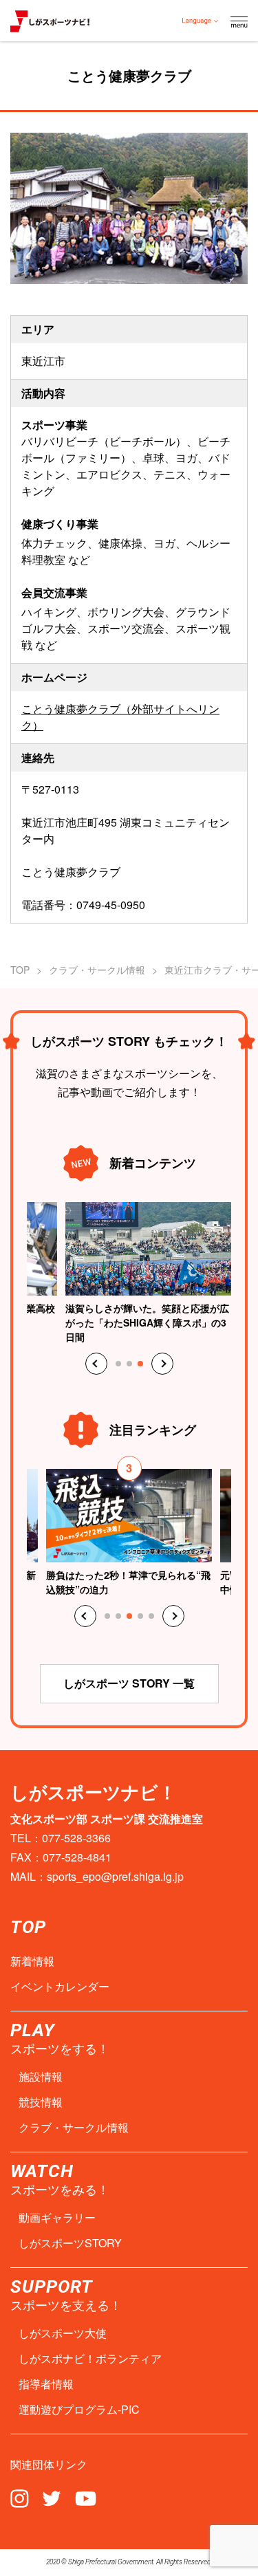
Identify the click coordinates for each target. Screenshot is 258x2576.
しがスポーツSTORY (70, 2243)
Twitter (52, 2498)
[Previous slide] (96, 1364)
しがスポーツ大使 (63, 2333)
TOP (20, 970)
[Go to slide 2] (129, 1364)
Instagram (20, 2498)
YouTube (86, 2498)
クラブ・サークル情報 (97, 970)
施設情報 (41, 2077)
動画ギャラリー (57, 2218)
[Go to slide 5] (151, 1616)
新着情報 (32, 1961)
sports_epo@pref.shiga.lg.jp (115, 1876)
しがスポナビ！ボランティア (90, 2359)
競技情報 (41, 2102)
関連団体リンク (49, 2465)
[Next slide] (162, 1364)
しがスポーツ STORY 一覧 (129, 1683)
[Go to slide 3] (140, 1364)
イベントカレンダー (60, 1987)
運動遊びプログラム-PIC (79, 2410)
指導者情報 (46, 2384)
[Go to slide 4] (140, 1616)
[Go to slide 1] (118, 1364)
